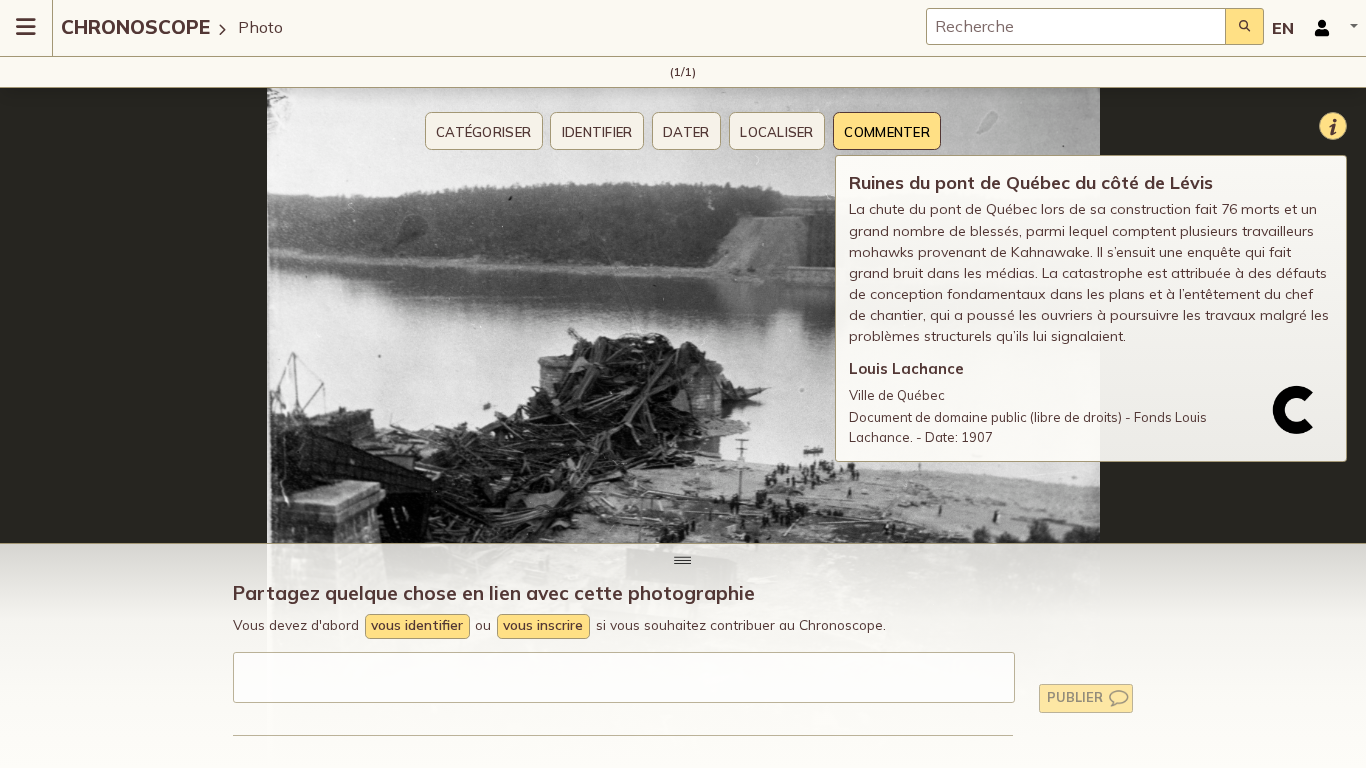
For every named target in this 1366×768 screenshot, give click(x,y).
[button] (1330, 28)
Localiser (776, 132)
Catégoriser (483, 132)
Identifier (597, 132)
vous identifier (417, 624)
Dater (686, 132)
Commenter (886, 132)
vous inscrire (543, 624)
